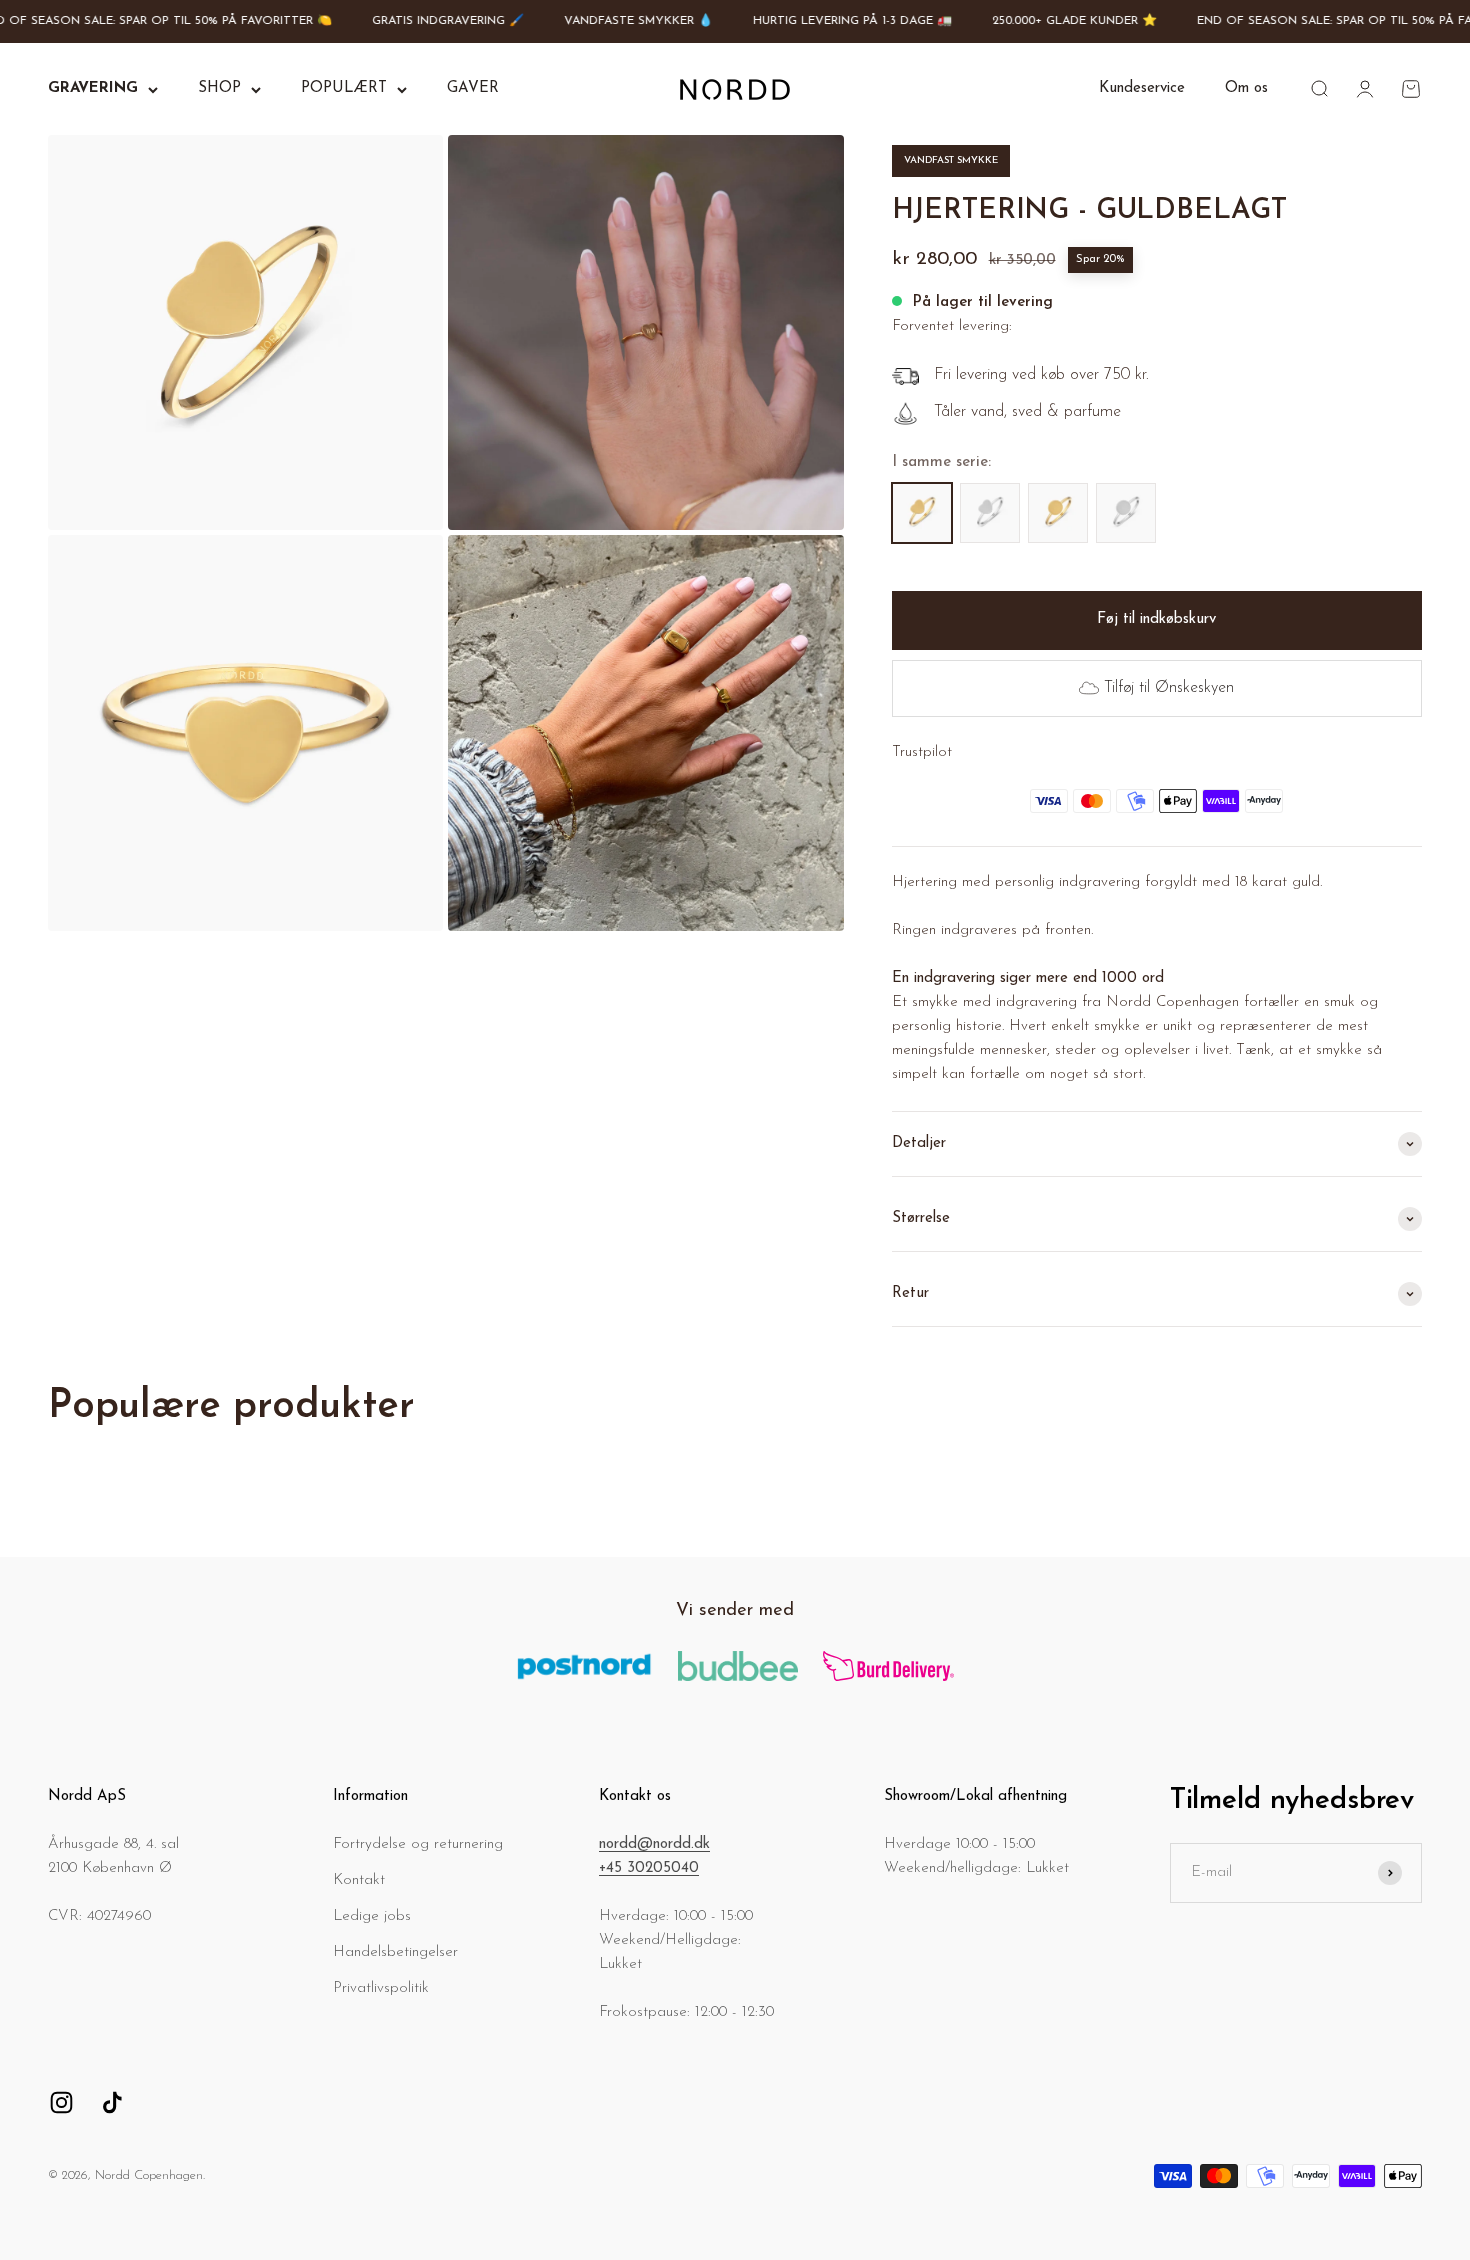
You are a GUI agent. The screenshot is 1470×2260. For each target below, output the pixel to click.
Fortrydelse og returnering (418, 1844)
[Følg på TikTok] (112, 2102)
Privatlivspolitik (381, 1988)
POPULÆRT (344, 88)
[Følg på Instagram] (61, 2102)
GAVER (473, 88)
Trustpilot (922, 752)
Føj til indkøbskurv (1156, 619)
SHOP (219, 88)
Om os (1246, 88)
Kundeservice (1142, 88)
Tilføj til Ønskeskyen (1169, 688)
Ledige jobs (372, 1916)
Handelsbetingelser (395, 1952)
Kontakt (359, 1880)
